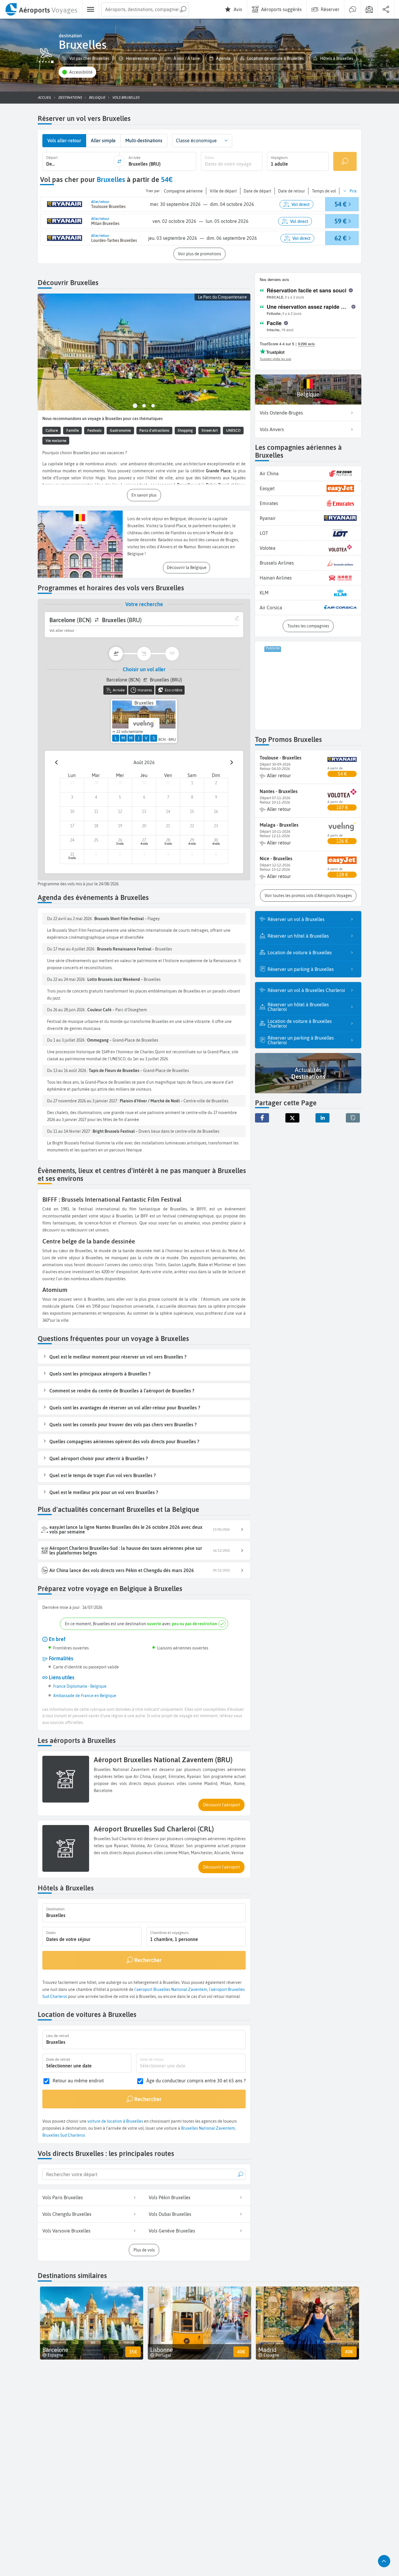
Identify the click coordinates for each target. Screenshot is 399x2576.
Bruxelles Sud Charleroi (64, 2135)
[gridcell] (72, 785)
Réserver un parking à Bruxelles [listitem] (301, 969)
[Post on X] (292, 1118)
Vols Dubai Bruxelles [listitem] (170, 2214)
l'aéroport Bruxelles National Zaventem (171, 1989)
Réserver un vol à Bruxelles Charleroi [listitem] (306, 990)
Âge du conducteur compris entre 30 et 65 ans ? (196, 2081)
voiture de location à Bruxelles (115, 2121)
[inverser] (119, 161)
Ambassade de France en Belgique (85, 1696)
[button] (86, 59)
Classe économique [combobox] (196, 140)
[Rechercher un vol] (345, 161)
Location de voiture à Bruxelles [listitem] (300, 953)
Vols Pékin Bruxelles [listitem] (170, 2197)
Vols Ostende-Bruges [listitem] (281, 413)
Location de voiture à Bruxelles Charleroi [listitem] (300, 1024)
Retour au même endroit (78, 2081)
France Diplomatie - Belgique (80, 1686)
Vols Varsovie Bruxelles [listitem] (66, 2231)
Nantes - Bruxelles (279, 791)
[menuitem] (41, 9)
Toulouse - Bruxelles (281, 758)
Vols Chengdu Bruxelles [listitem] (67, 2214)
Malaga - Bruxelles (279, 825)
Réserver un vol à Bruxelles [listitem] (296, 919)
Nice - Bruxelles (276, 858)
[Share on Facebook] (262, 1118)
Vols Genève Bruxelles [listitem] (172, 2231)
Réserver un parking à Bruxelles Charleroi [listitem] (301, 1040)
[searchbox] (145, 9)
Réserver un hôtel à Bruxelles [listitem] (298, 936)
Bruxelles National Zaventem (208, 2128)
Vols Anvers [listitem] (272, 429)
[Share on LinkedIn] (322, 1118)
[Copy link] (353, 1118)
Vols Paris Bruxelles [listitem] (63, 2197)
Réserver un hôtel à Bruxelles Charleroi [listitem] (298, 1007)
